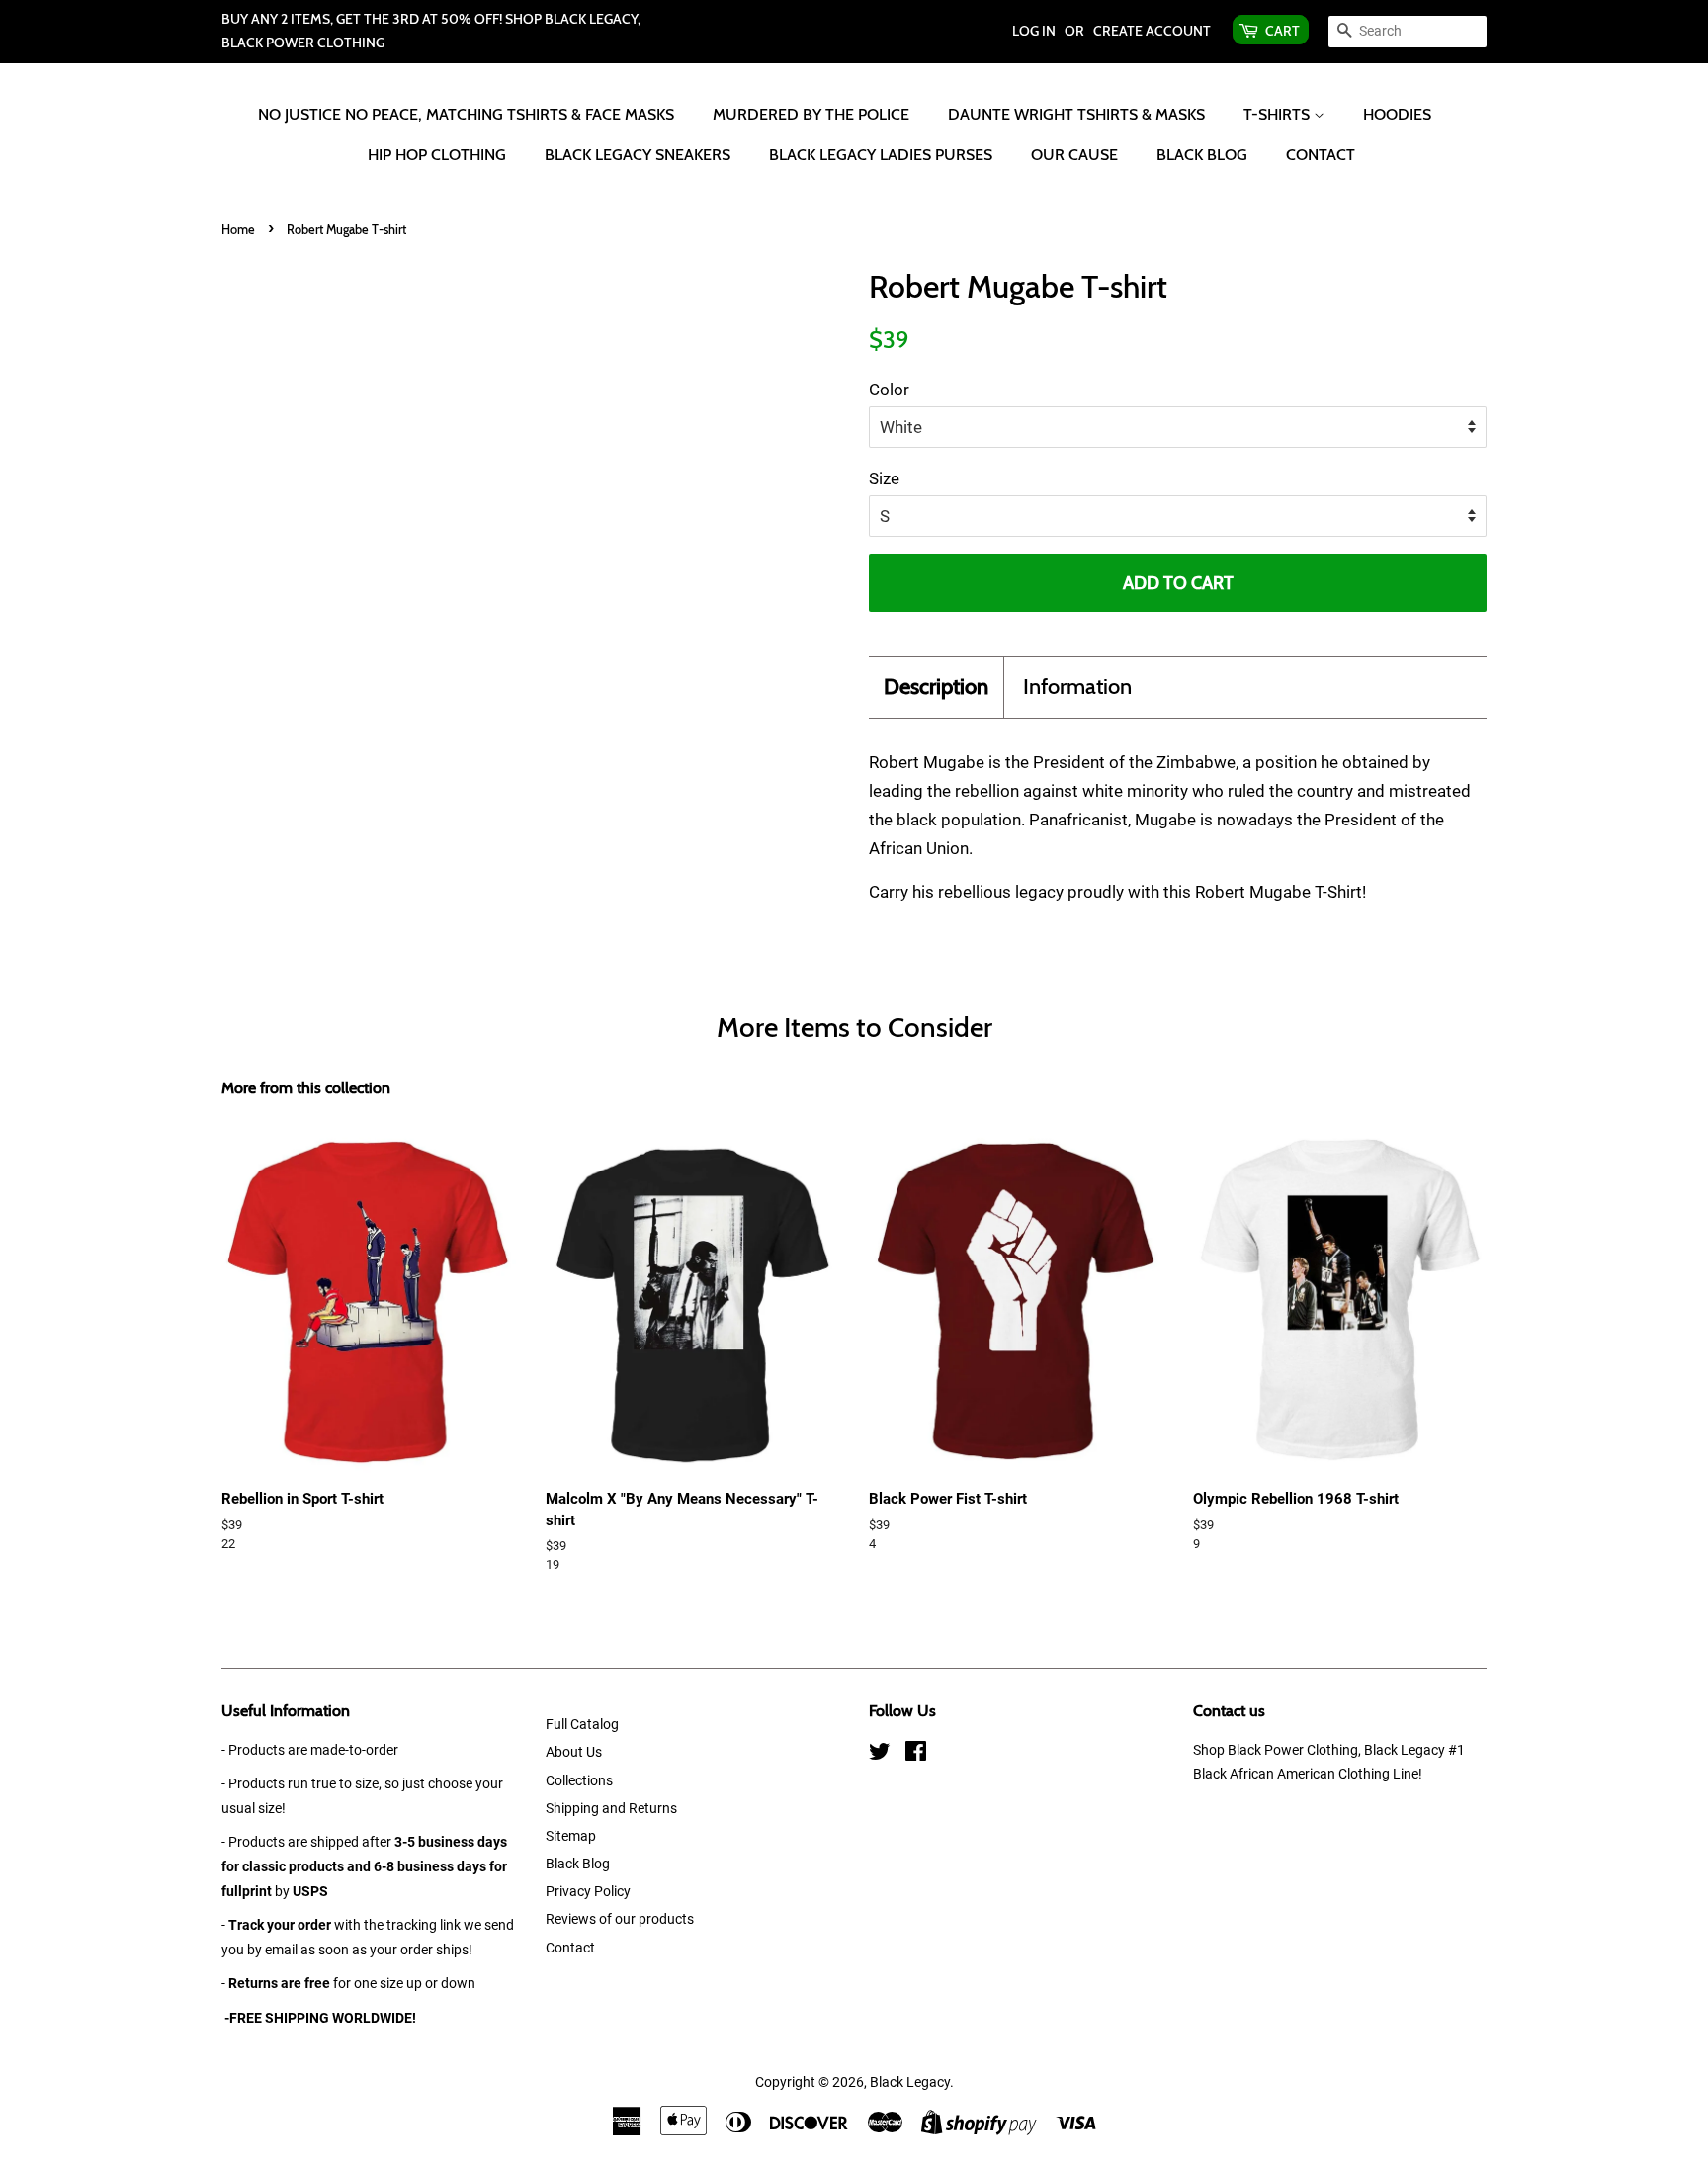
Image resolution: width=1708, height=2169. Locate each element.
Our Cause (1074, 155)
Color (889, 390)
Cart (1282, 31)
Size (884, 478)
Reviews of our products (620, 1919)
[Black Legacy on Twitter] (880, 1755)
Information (1077, 687)
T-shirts (1279, 114)
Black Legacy (910, 2082)
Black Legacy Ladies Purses (881, 155)
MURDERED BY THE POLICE (811, 114)
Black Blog (1202, 155)
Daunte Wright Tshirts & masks (1076, 114)
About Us (574, 1752)
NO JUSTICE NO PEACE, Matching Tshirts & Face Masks (466, 114)
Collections (579, 1781)
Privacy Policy (588, 1892)
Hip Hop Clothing (437, 155)
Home (238, 230)
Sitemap (571, 1836)
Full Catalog (582, 1725)
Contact (1321, 155)
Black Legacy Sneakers (638, 155)
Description (936, 687)
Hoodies (1397, 114)
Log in (1034, 31)
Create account (1152, 31)
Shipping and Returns (611, 1809)
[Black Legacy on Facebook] (916, 1755)
